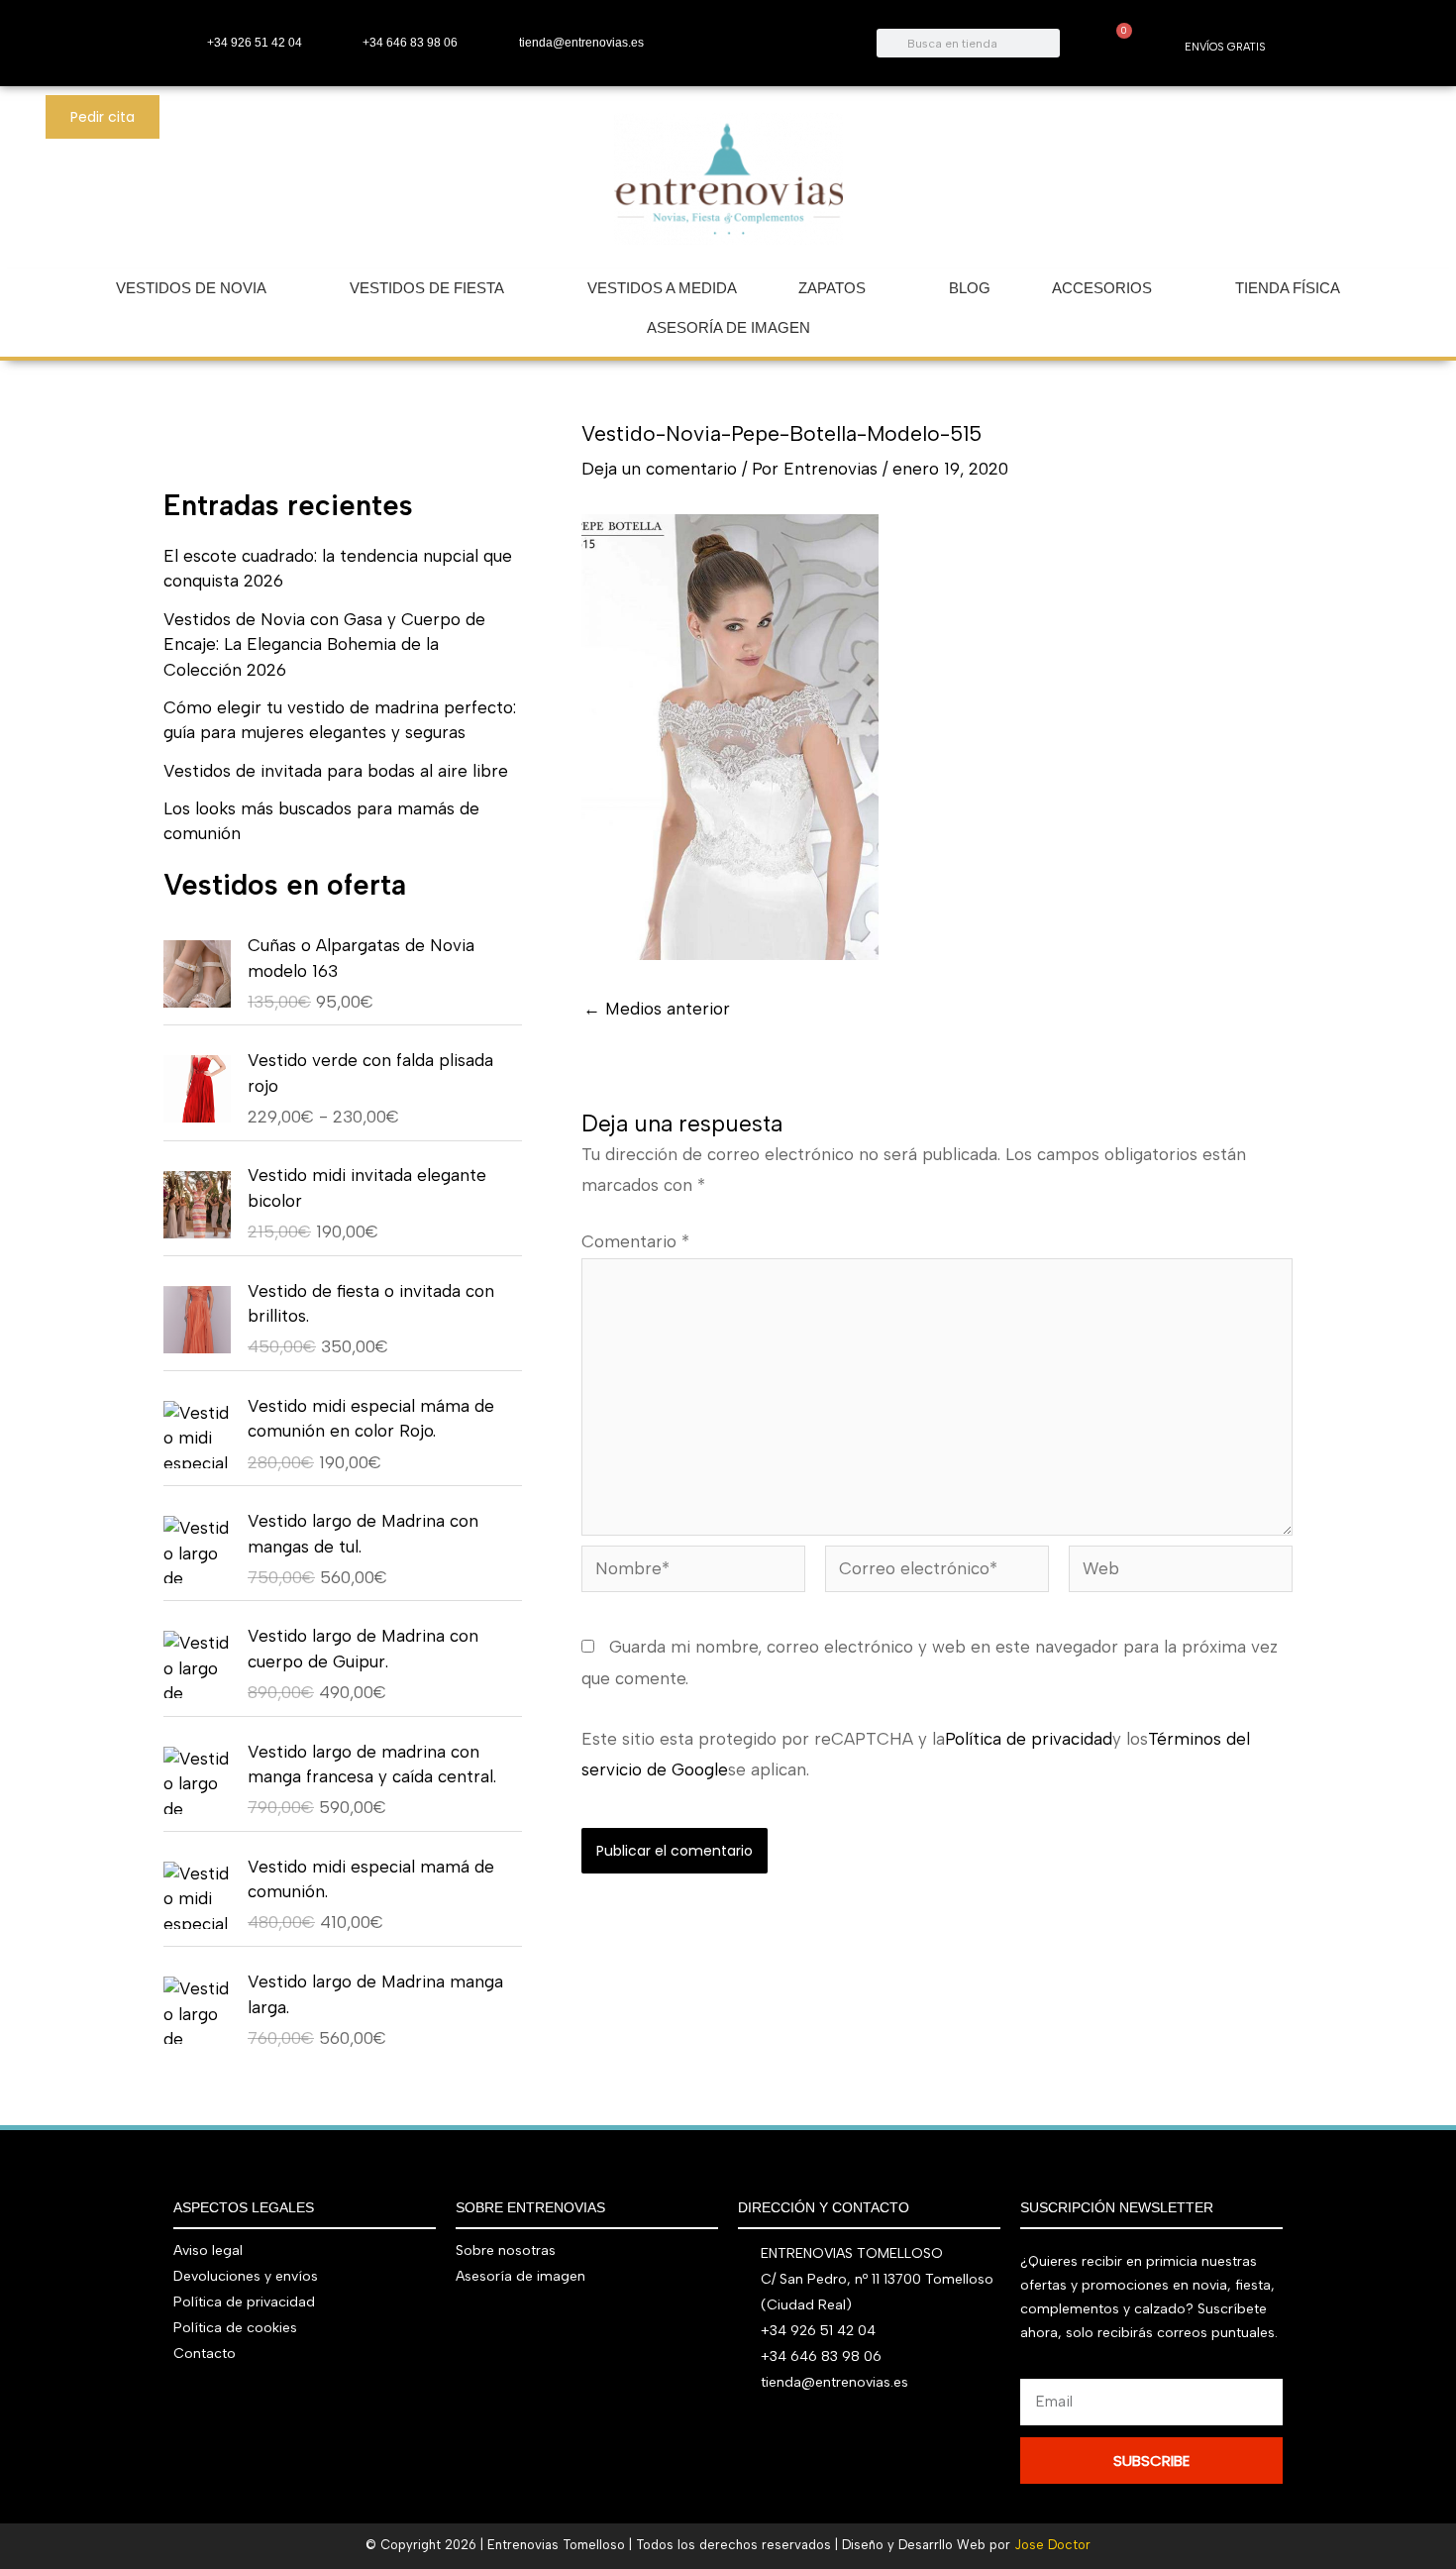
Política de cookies (235, 2328)
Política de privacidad (1029, 1739)
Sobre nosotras (506, 2250)
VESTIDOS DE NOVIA (191, 288)
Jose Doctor (1052, 2545)
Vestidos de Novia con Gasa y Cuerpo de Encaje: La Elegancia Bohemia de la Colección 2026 (324, 644)
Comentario (635, 1241)
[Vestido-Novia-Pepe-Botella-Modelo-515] (730, 736)
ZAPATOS (832, 288)
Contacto (205, 2354)
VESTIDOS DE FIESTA (427, 288)
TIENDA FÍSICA (1288, 288)
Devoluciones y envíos (246, 2276)
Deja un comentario (659, 469)
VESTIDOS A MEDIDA (662, 288)
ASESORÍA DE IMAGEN (728, 327)
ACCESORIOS (1102, 288)
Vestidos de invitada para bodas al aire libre (336, 771)
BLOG (970, 288)
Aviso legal (208, 2250)
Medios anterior (657, 1009)
